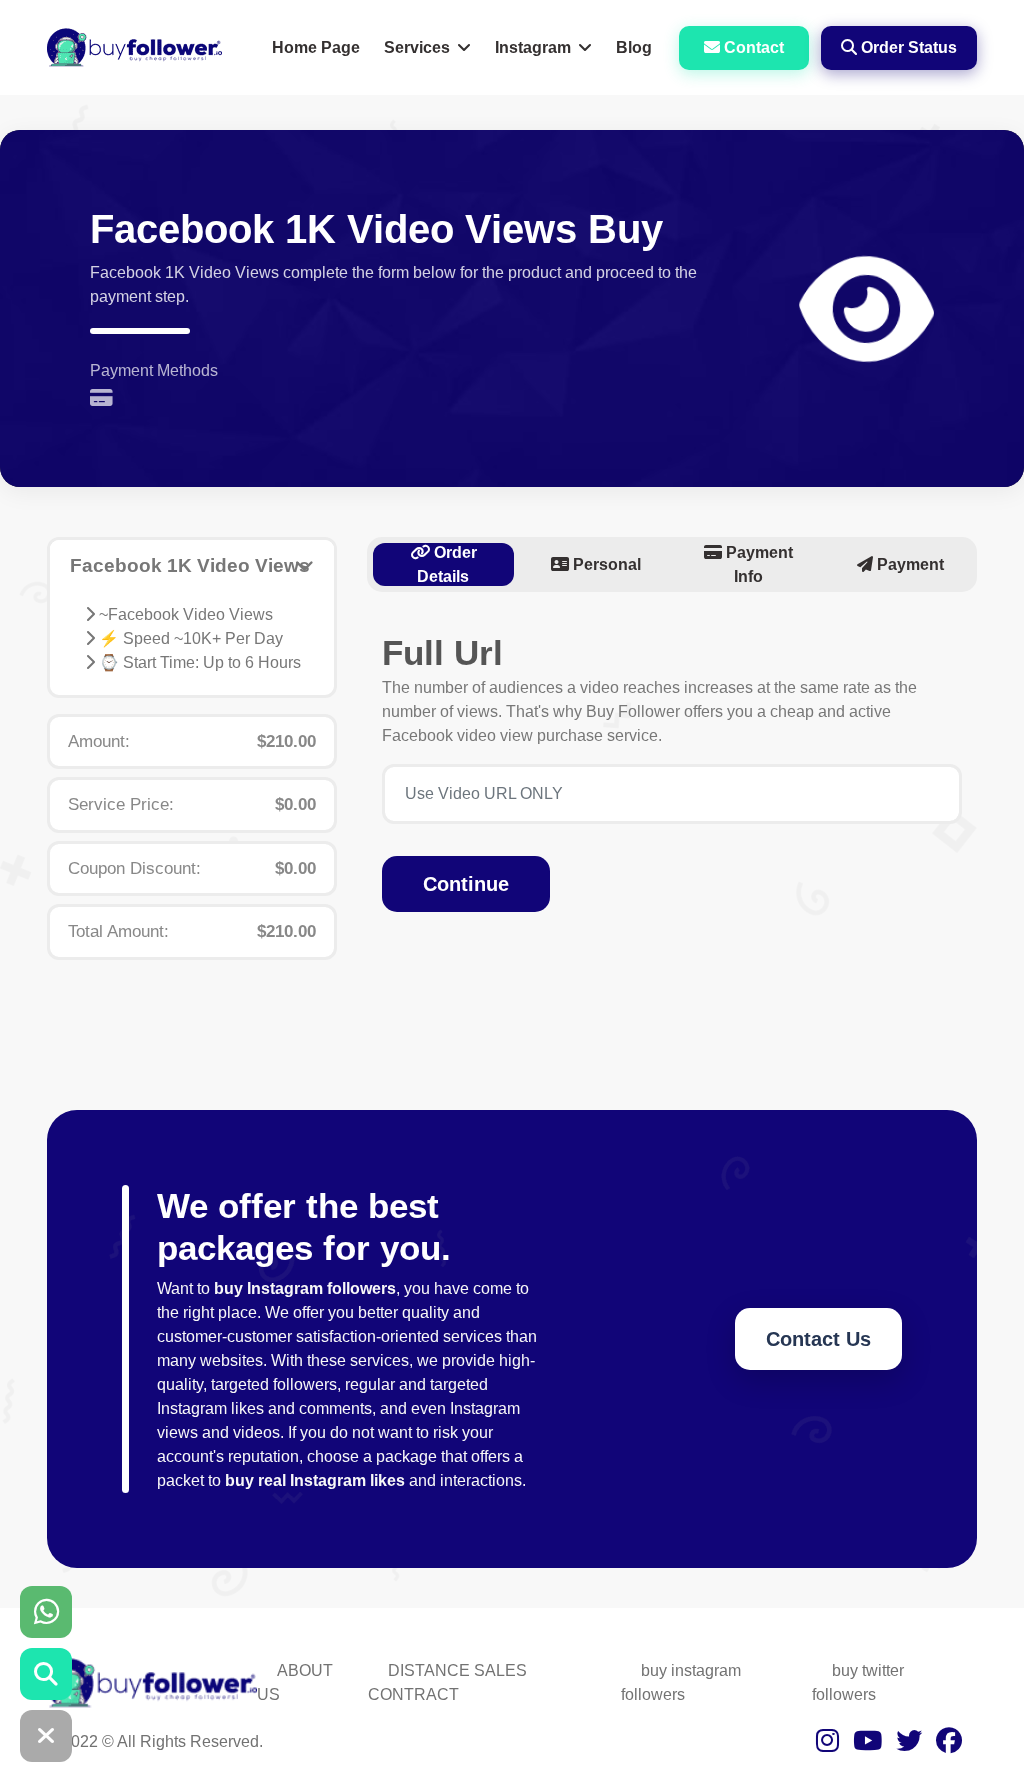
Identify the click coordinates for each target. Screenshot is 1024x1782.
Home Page (316, 47)
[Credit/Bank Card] (106, 399)
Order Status (907, 47)
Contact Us (818, 1339)
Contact (752, 47)
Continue (466, 884)
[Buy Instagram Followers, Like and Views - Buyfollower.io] (134, 46)
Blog (634, 47)
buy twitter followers (858, 1682)
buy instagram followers (681, 1682)
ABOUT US (295, 1682)
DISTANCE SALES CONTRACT (447, 1682)
